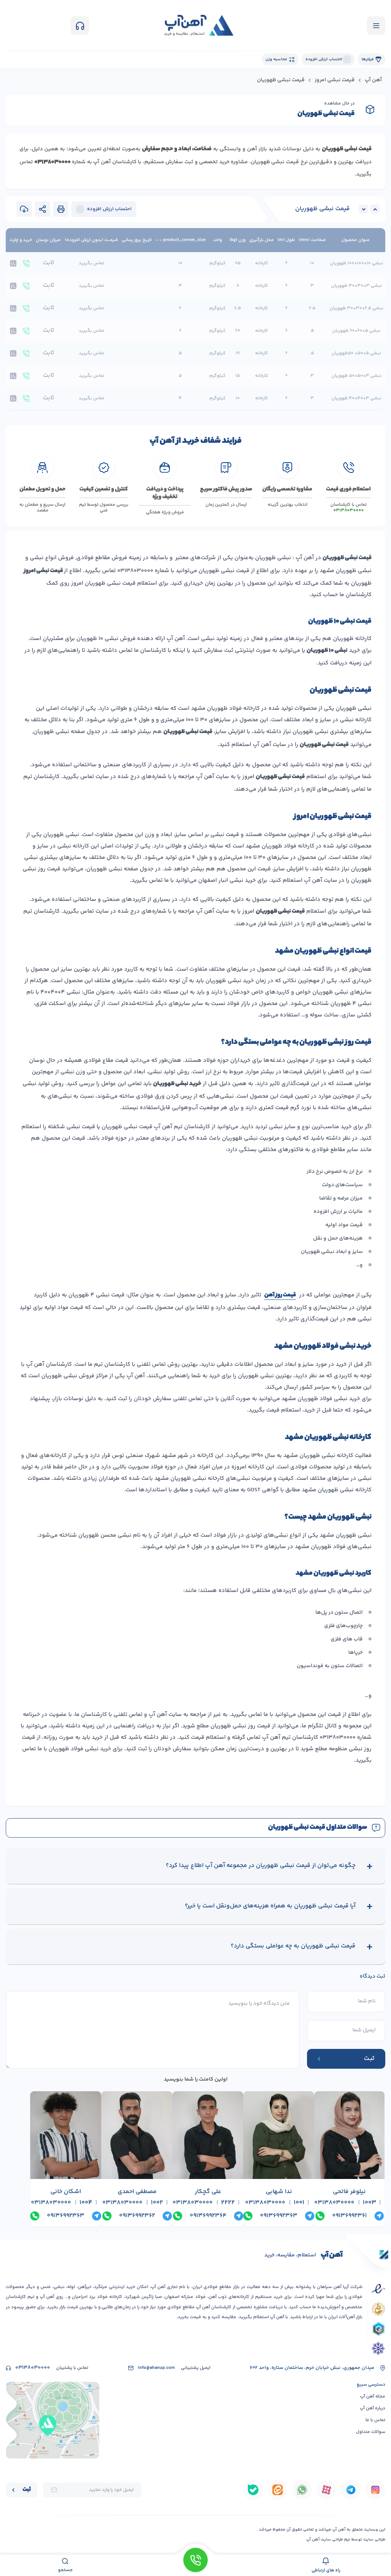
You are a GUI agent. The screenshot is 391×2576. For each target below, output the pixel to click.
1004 (86, 2203)
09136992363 (279, 2216)
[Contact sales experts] (195, 2565)
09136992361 (350, 2216)
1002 (157, 2203)
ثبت (27, 2490)
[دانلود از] (375, 2490)
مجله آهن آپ (373, 2397)
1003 (369, 2203)
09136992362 (137, 2216)
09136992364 (208, 2216)
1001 (299, 2203)
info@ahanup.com (156, 2368)
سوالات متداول (371, 2432)
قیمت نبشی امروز (335, 80)
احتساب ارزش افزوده (324, 59)
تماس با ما (375, 2420)
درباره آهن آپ (372, 2408)
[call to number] (26, 263)
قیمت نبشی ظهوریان (322, 209)
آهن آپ (373, 80)
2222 (228, 2203)
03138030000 (334, 2203)
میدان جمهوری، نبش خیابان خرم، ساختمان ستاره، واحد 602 (312, 2368)
